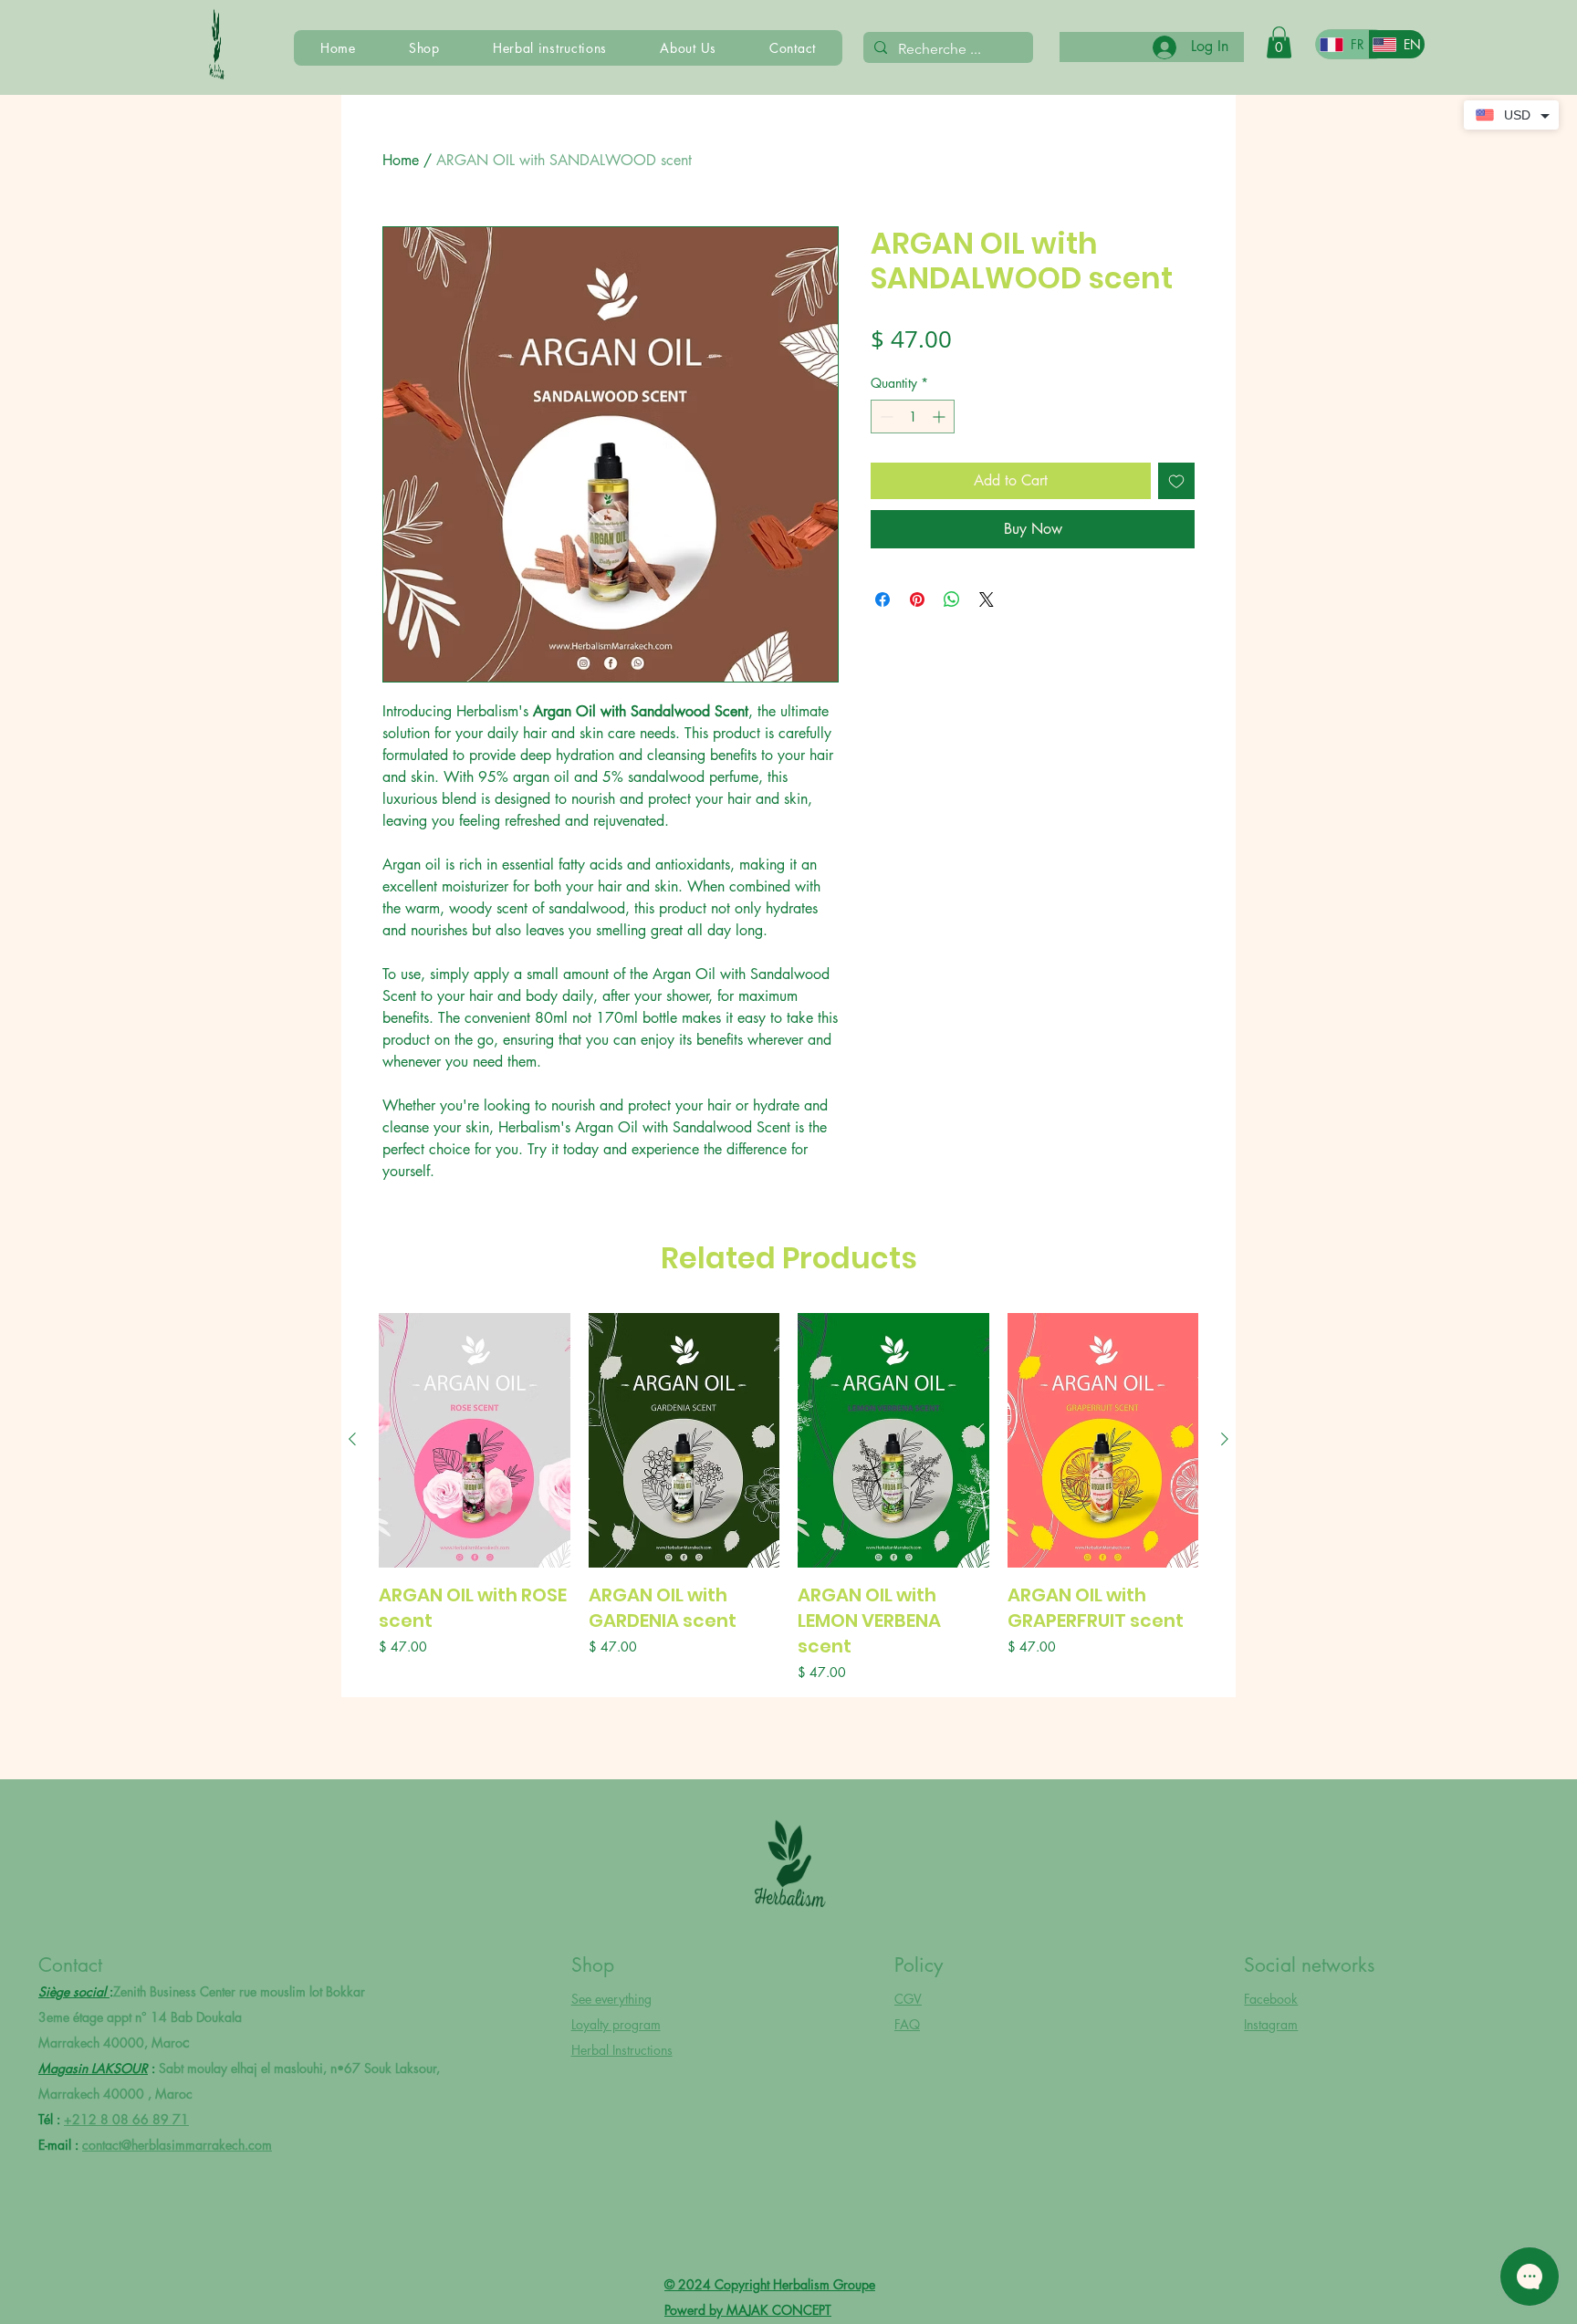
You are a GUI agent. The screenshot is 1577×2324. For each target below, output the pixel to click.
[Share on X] (987, 599)
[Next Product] (1225, 1439)
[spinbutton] (913, 417)
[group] (788, 1497)
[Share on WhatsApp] (952, 599)
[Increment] (940, 417)
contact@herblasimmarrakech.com (177, 2145)
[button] (1279, 42)
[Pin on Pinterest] (917, 599)
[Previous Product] (352, 1439)
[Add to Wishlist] (1176, 481)
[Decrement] (885, 417)
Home (401, 160)
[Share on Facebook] (882, 599)
